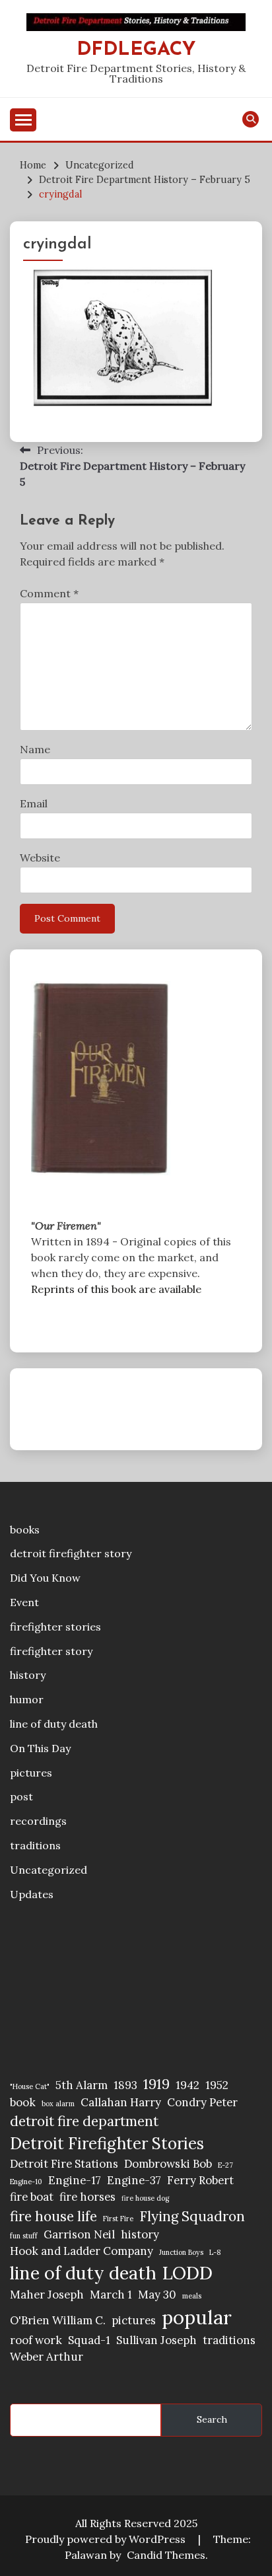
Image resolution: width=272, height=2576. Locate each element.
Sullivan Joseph (156, 2340)
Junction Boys (181, 2252)
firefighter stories (55, 1627)
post (21, 1796)
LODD (187, 2273)
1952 (217, 2085)
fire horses (87, 2197)
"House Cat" (30, 2086)
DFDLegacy (136, 50)
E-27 (225, 2165)
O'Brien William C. (58, 2320)
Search (212, 2419)
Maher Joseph (47, 2295)
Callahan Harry (121, 2102)
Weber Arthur (47, 2357)
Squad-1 (89, 2340)
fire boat (32, 2197)
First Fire (118, 2219)
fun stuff (24, 2236)
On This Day (40, 1748)
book (23, 2102)
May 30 (157, 2295)
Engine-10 (26, 2182)
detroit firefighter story (71, 1553)
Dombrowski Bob (168, 2164)
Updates (32, 1894)
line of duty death (54, 1724)
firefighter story (51, 1651)
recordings (38, 1821)
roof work (36, 2340)
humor (27, 1699)
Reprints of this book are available (116, 1289)
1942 (187, 2085)
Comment (49, 593)
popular (197, 2317)
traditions (35, 1845)
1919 (156, 2084)
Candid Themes (166, 2555)
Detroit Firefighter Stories (107, 2144)
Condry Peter (202, 2102)
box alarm (58, 2104)
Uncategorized (49, 1870)
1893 (125, 2085)
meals (192, 2296)
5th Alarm (82, 2085)
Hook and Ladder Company (82, 2251)
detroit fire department (84, 2121)
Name (35, 749)
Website (40, 858)
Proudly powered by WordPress (107, 2539)
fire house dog (145, 2198)
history (28, 1675)
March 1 (111, 2295)
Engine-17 (75, 2180)
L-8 (215, 2252)
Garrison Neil (79, 2234)
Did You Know (45, 1578)
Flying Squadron (192, 2216)
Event (24, 1602)
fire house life (53, 2216)
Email (34, 803)
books (25, 1529)
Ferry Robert (200, 2180)
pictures (31, 1773)
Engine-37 (134, 2180)
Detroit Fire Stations (64, 2164)
